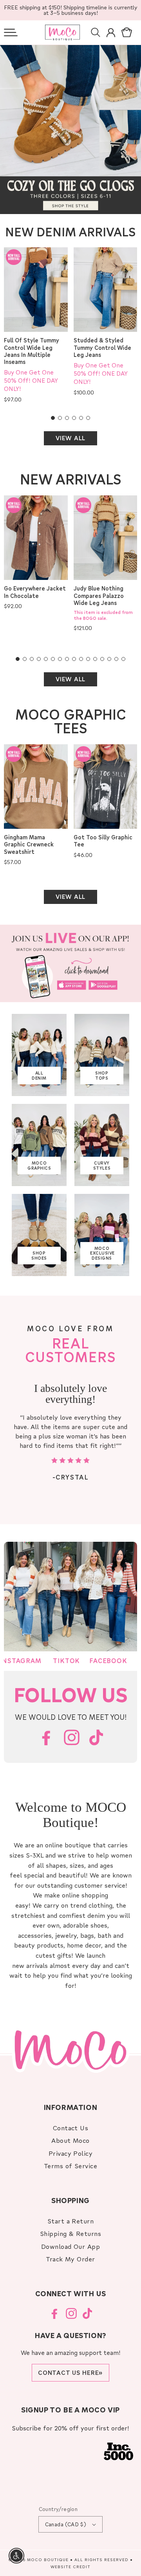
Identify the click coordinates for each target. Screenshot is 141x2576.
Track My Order (70, 2259)
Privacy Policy (71, 2153)
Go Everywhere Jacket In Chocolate (35, 592)
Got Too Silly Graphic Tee (103, 841)
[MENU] (11, 32)
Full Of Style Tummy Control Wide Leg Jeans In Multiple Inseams (32, 351)
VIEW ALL (70, 438)
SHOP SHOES (39, 1256)
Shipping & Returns (71, 2233)
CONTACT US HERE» (70, 2373)
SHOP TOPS (102, 1076)
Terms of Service (71, 2166)
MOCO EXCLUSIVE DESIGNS (102, 1253)
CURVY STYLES (102, 1166)
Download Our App (71, 2246)
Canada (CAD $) (66, 2524)
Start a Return (71, 2221)
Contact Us (71, 2128)
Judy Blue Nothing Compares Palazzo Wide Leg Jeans (99, 596)
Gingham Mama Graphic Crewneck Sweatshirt (29, 844)
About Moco (70, 2140)
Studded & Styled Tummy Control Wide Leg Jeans (102, 347)
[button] (11, 32)
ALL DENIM (39, 1076)
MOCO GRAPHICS (39, 1166)
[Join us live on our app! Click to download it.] (70, 963)
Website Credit (70, 2567)
